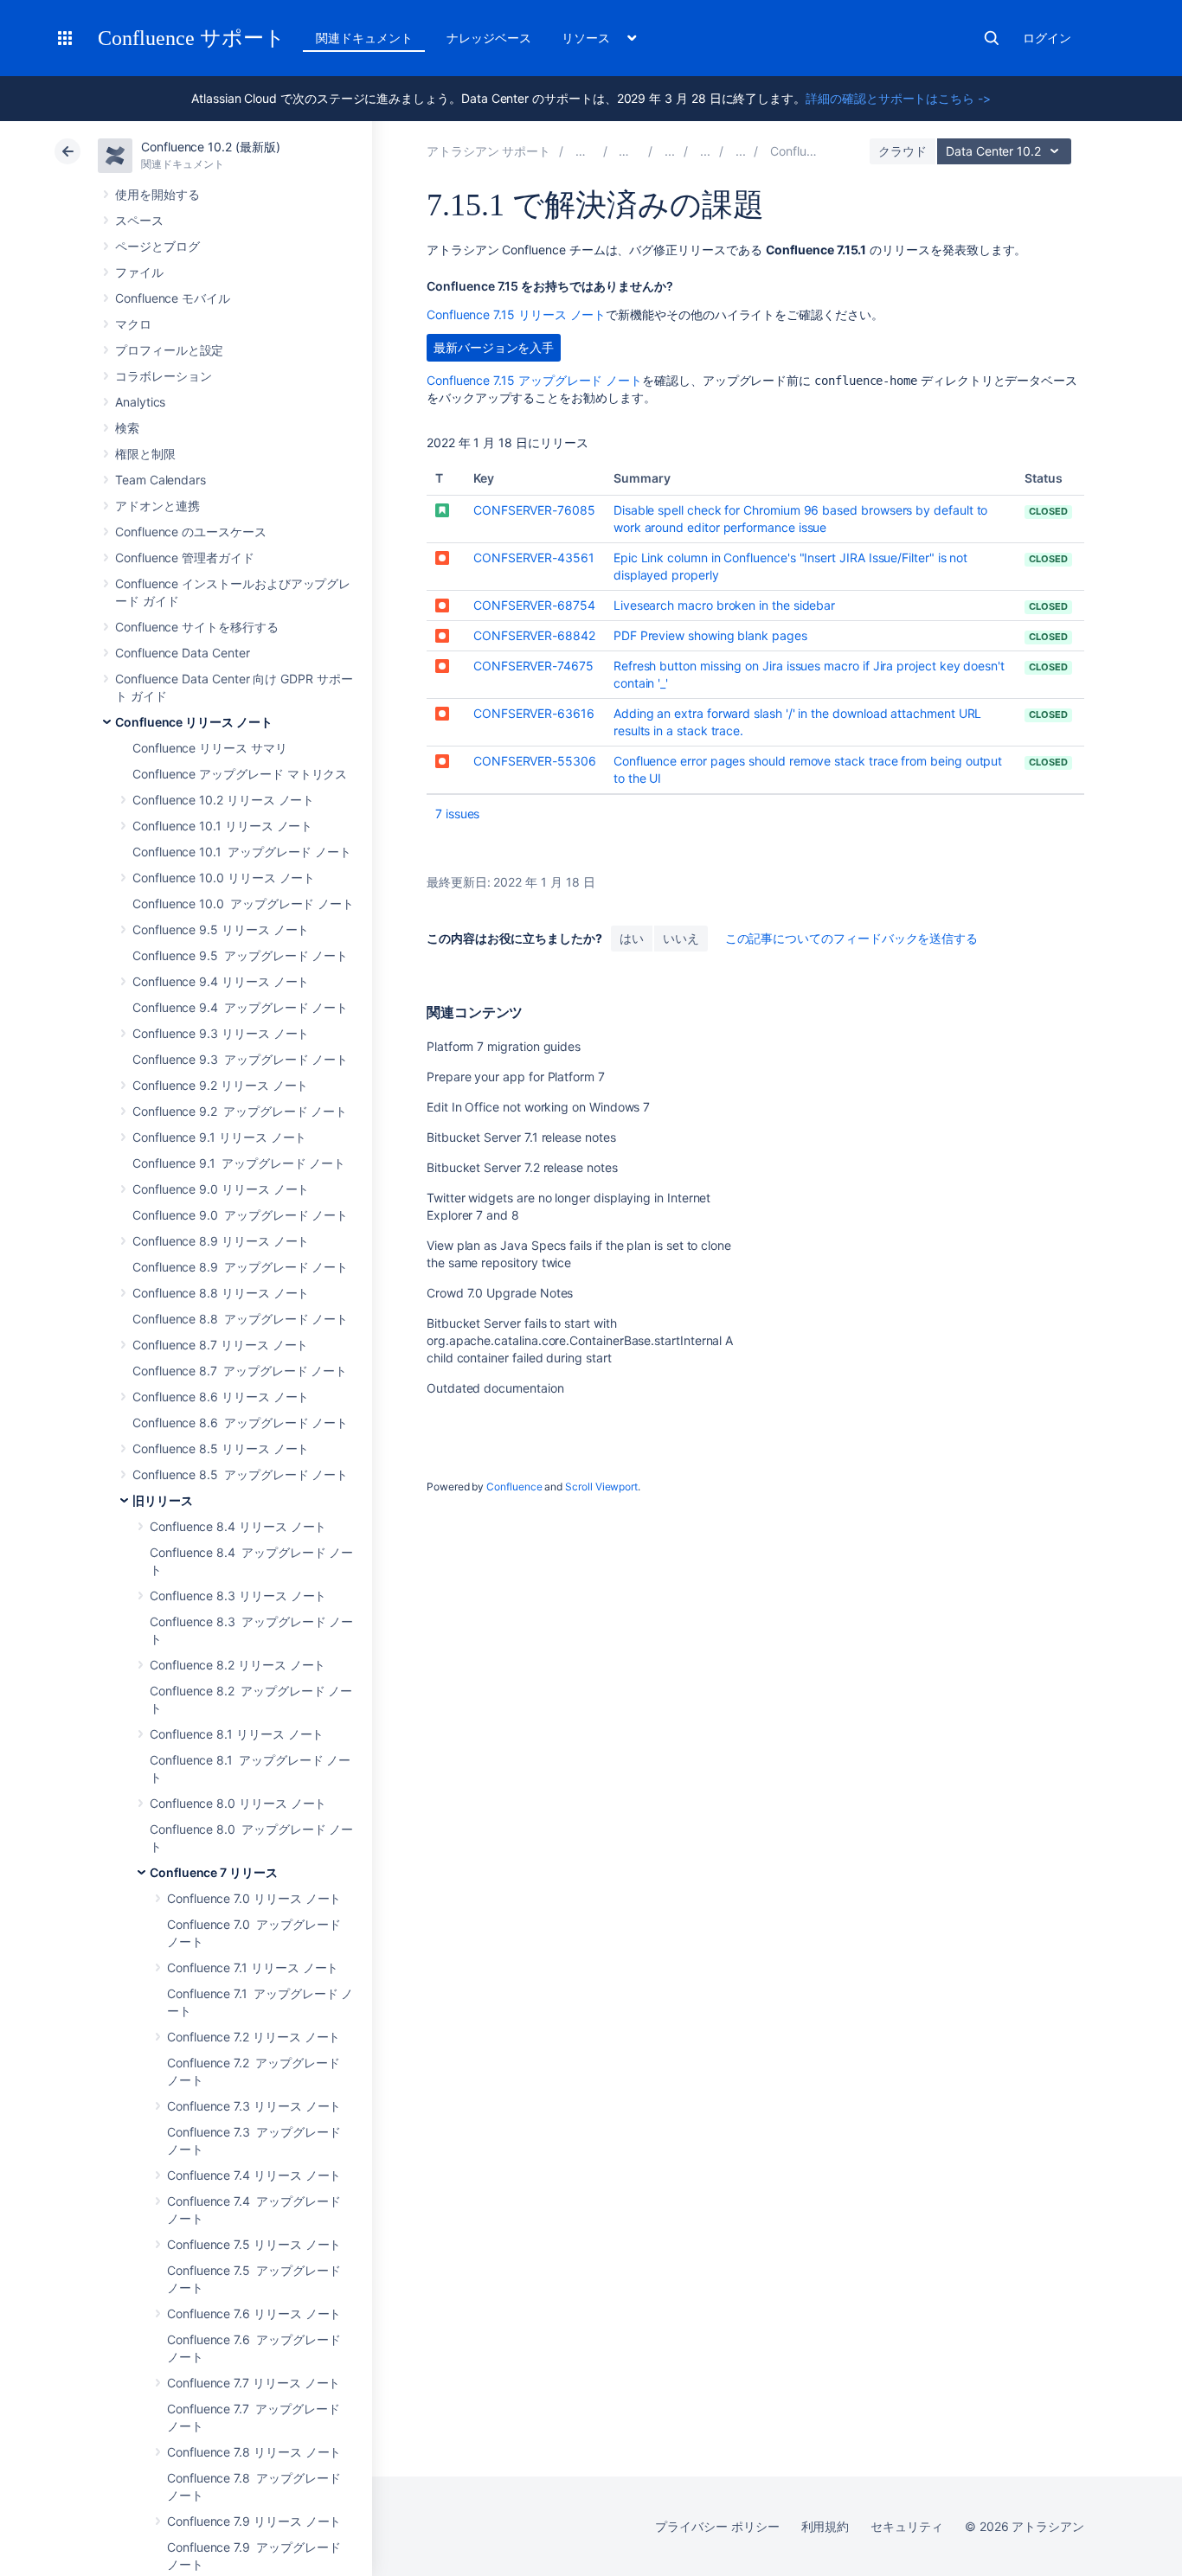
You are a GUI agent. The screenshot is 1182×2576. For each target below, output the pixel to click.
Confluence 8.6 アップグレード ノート (240, 1423)
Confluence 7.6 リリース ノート (254, 2313)
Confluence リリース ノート (194, 722)
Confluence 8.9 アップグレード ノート (240, 1267)
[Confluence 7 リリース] (741, 151)
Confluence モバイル (173, 298)
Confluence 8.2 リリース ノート (238, 1665)
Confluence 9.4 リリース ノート (221, 981)
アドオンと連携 (157, 506)
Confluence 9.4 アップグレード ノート (240, 1007)
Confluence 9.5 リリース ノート (221, 929)
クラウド (903, 151)
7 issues (457, 814)
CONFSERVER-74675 (533, 666)
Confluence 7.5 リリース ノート (254, 2244)
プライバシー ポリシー (717, 2526)
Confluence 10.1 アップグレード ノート (242, 852)
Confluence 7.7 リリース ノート (254, 2383)
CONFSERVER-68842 (534, 635)
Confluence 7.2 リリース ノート (254, 2037)
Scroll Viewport (601, 1487)
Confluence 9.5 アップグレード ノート (240, 955)
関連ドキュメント (364, 38)
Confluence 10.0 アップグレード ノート (243, 904)
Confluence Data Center (182, 653)
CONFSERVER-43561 (534, 557)
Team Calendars (161, 480)
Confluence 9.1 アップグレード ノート (239, 1163)
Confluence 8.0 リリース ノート (238, 1803)
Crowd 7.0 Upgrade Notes (500, 1293)
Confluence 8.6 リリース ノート (221, 1397)
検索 (992, 38)
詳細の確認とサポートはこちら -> (898, 98)
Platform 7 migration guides (504, 1046)
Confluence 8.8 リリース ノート (221, 1293)
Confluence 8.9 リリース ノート (221, 1241)
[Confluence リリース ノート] (670, 151)
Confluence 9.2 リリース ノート (220, 1085)
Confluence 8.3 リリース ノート (238, 1596)
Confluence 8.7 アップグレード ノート (240, 1371)
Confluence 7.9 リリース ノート (254, 2521)
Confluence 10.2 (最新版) (211, 147)
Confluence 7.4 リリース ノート (254, 2175)
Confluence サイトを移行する (197, 627)
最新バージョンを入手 (494, 347)
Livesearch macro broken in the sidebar (724, 605)
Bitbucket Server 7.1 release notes (521, 1137)
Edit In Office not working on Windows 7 (538, 1107)
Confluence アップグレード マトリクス (240, 774)
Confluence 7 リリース (214, 1872)
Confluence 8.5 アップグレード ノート (240, 1474)
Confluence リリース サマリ (210, 748)
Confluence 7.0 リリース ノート (254, 1898)
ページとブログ (157, 246)
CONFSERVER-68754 (534, 605)
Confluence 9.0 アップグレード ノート (240, 1215)
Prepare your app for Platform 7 (516, 1077)
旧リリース (163, 1500)
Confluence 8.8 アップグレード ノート (240, 1319)
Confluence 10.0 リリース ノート (224, 878)
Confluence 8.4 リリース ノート (238, 1526)
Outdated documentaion (495, 1388)
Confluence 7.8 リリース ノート (254, 2452)
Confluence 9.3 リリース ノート (221, 1033)
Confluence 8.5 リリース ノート (221, 1448)
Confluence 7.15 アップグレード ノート (534, 380)
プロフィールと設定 (169, 350)
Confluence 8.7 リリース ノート (220, 1345)
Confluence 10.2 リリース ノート (223, 800)
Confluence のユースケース (191, 532)
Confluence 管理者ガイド (185, 557)
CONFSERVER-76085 (534, 510)
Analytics (140, 402)
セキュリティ (907, 2526)
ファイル (139, 272)
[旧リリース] (705, 151)
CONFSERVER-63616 (534, 713)
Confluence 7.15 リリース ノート (516, 314)
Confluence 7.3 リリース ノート (254, 2106)
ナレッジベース (489, 38)
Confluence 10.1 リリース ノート (222, 826)
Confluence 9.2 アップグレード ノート (240, 1111)
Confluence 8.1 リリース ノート (237, 1734)
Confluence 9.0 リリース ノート (221, 1189)
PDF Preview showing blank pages (710, 635)
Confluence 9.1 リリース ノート (219, 1137)
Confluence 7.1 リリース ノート (253, 1967)
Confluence (514, 1487)
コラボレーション (163, 376)
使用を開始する (157, 194)
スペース (139, 220)
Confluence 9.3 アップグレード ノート (240, 1059)
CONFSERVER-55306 (535, 761)
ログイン (1047, 38)
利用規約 (825, 2526)
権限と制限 (145, 454)
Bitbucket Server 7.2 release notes (522, 1167)
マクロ (133, 324)
